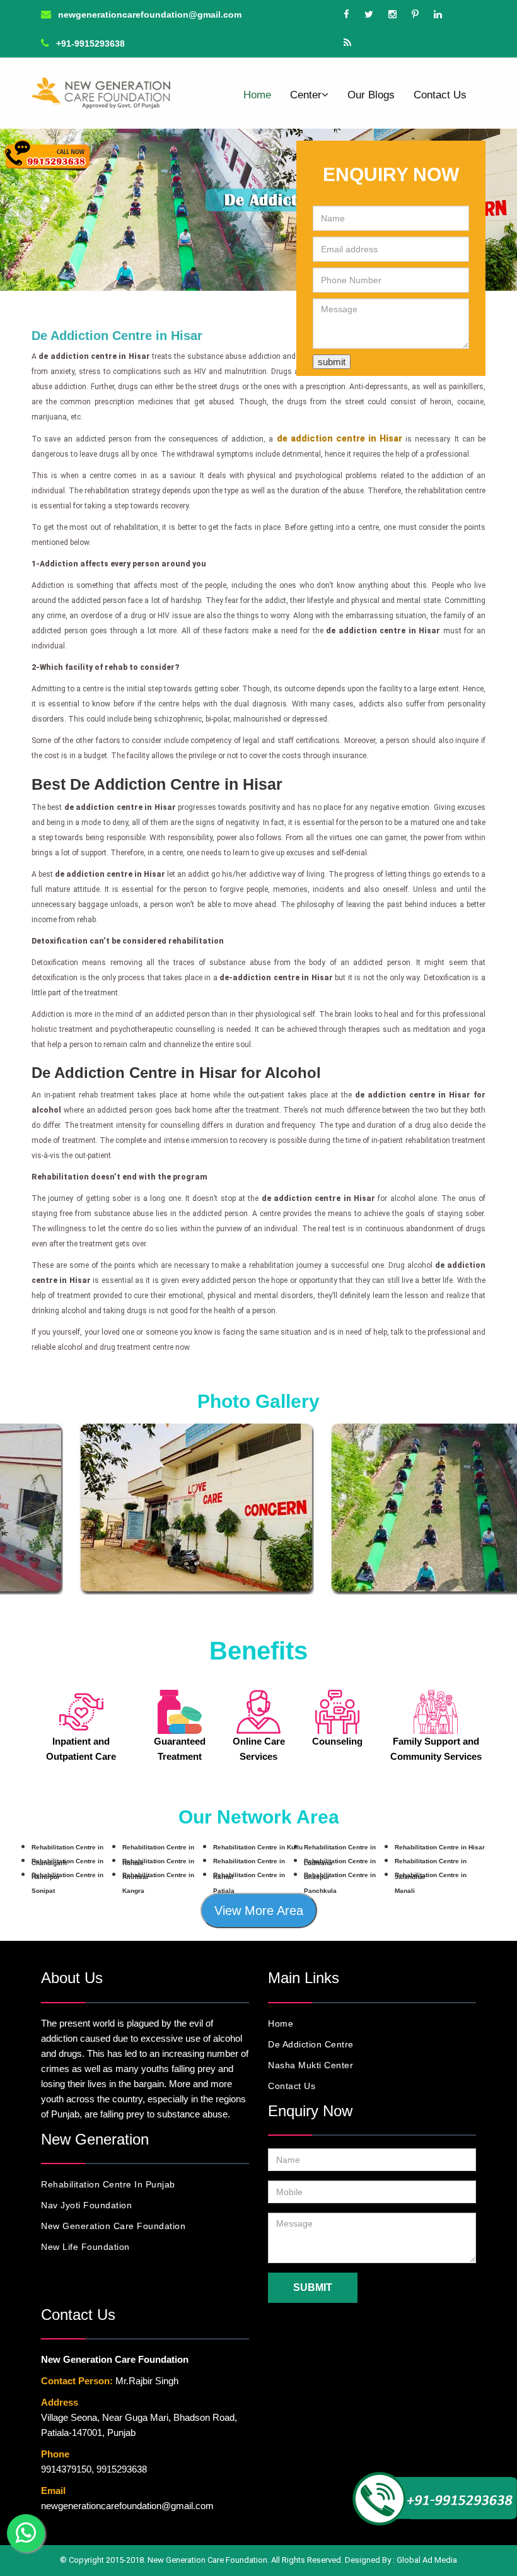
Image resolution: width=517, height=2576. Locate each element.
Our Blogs (371, 95)
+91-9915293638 (89, 44)
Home (257, 95)
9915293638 (122, 2469)
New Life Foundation (85, 2247)
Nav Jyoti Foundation (86, 2205)
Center (306, 95)
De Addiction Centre (311, 2044)
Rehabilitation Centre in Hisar (440, 1847)
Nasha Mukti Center (311, 2065)
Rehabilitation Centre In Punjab (108, 2184)
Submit (313, 2287)
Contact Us (440, 95)
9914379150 (66, 2469)
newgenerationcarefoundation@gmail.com (148, 15)
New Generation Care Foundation (113, 2226)
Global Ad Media (427, 2560)
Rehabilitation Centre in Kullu (258, 1847)
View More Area (259, 1911)
